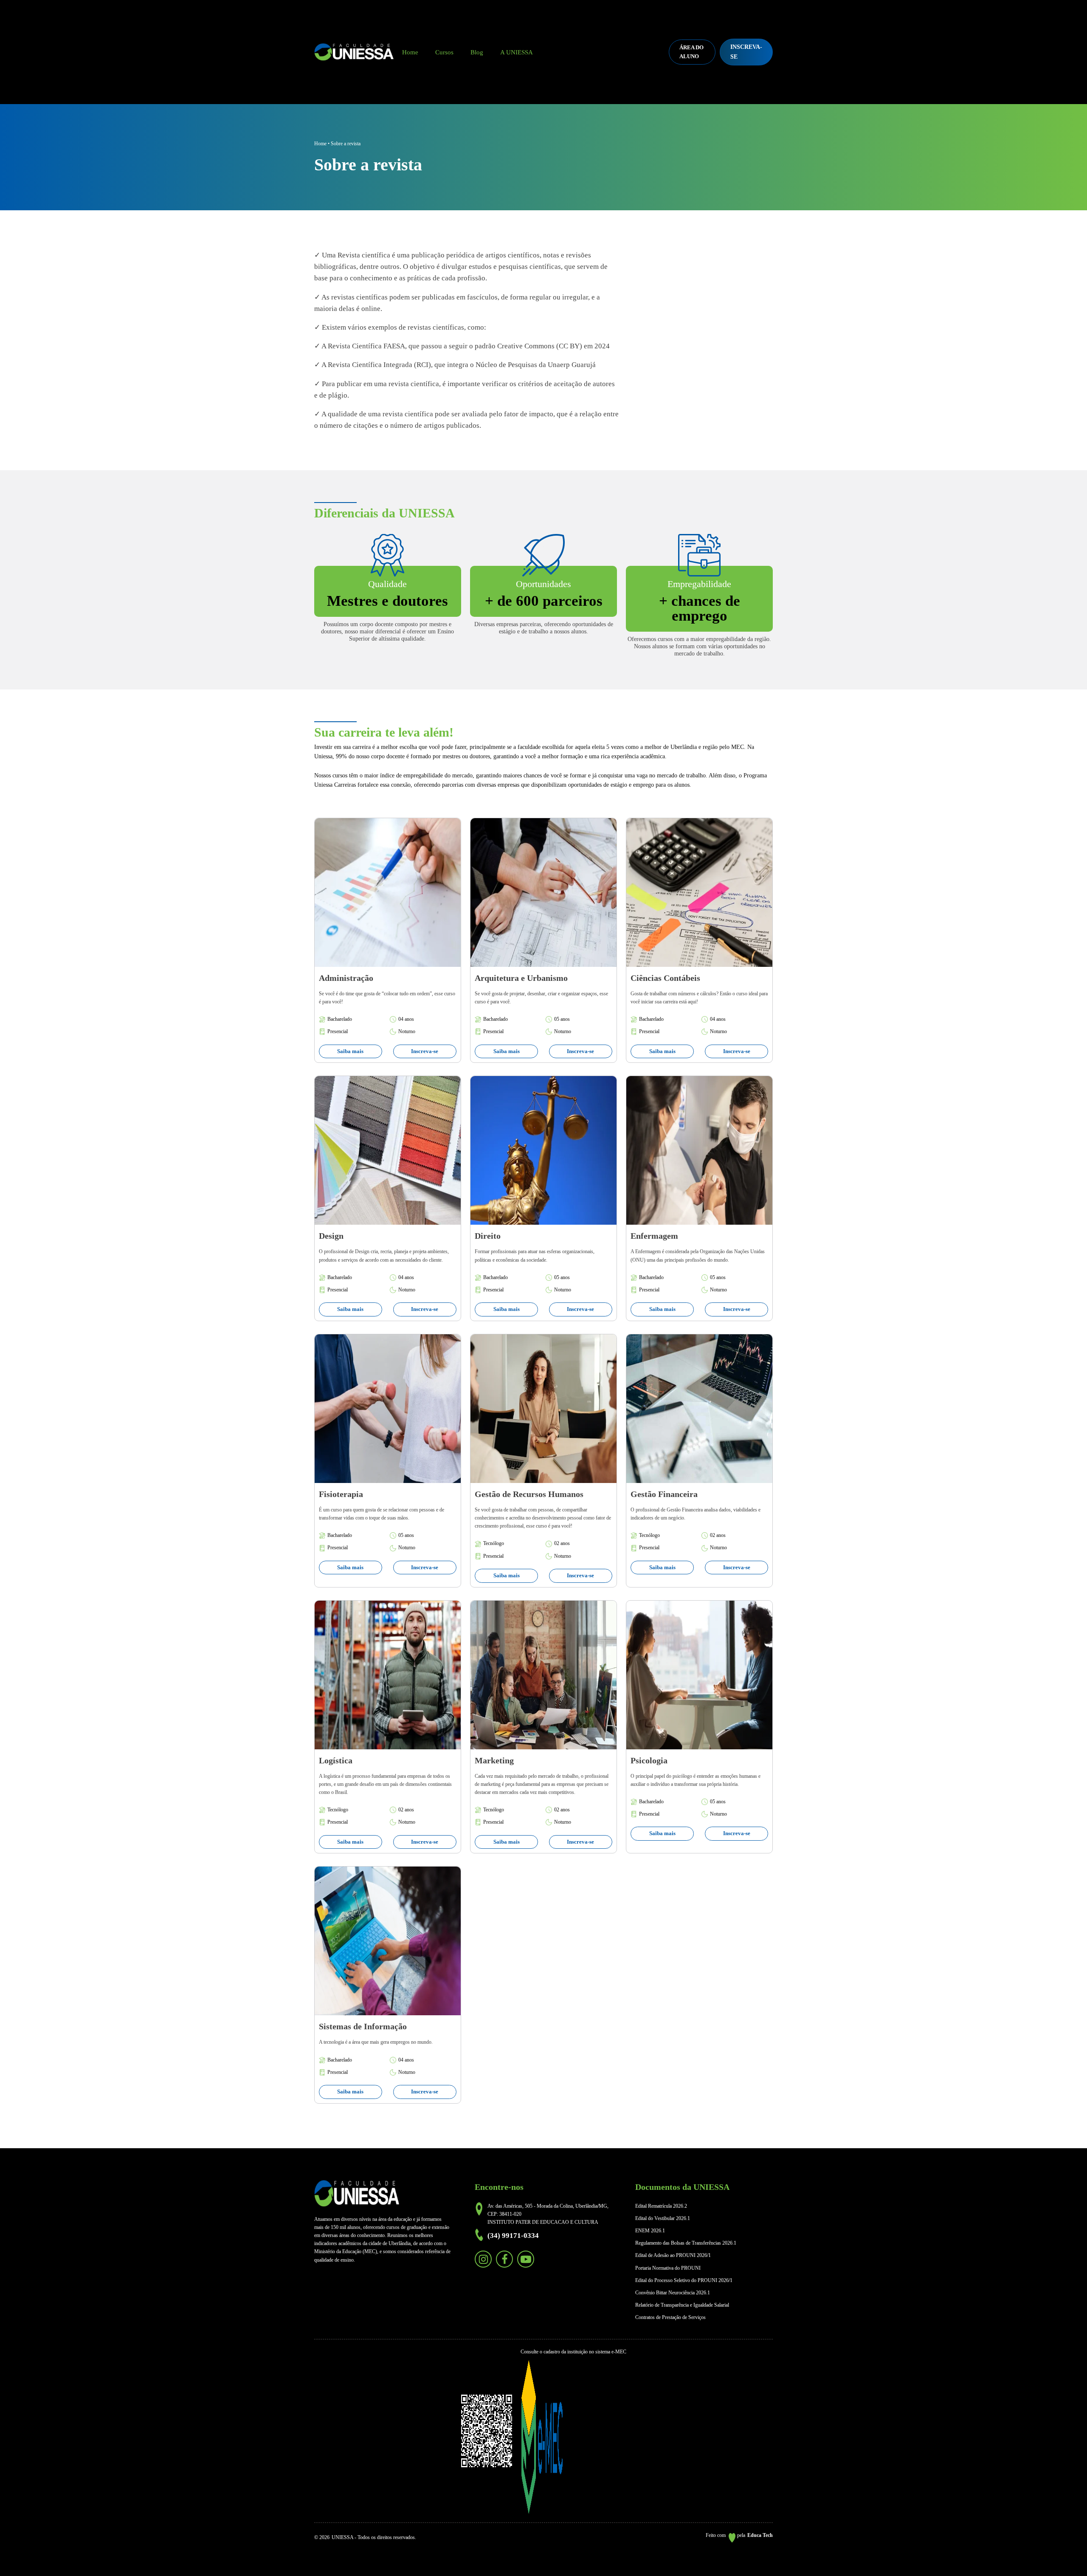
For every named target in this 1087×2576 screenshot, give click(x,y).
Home (410, 52)
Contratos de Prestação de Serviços (670, 2317)
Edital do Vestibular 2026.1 (663, 2218)
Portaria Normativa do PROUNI (668, 2268)
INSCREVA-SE (746, 52)
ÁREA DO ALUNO (691, 52)
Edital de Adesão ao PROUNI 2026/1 (673, 2255)
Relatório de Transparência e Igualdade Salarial (682, 2305)
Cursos (444, 52)
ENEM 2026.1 (650, 2231)
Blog (477, 52)
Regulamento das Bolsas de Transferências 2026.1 (686, 2243)
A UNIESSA (517, 52)
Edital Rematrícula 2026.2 (661, 2206)
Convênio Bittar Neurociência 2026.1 (673, 2293)
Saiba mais (350, 1051)
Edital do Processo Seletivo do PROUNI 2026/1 (684, 2280)
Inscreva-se (425, 1051)
